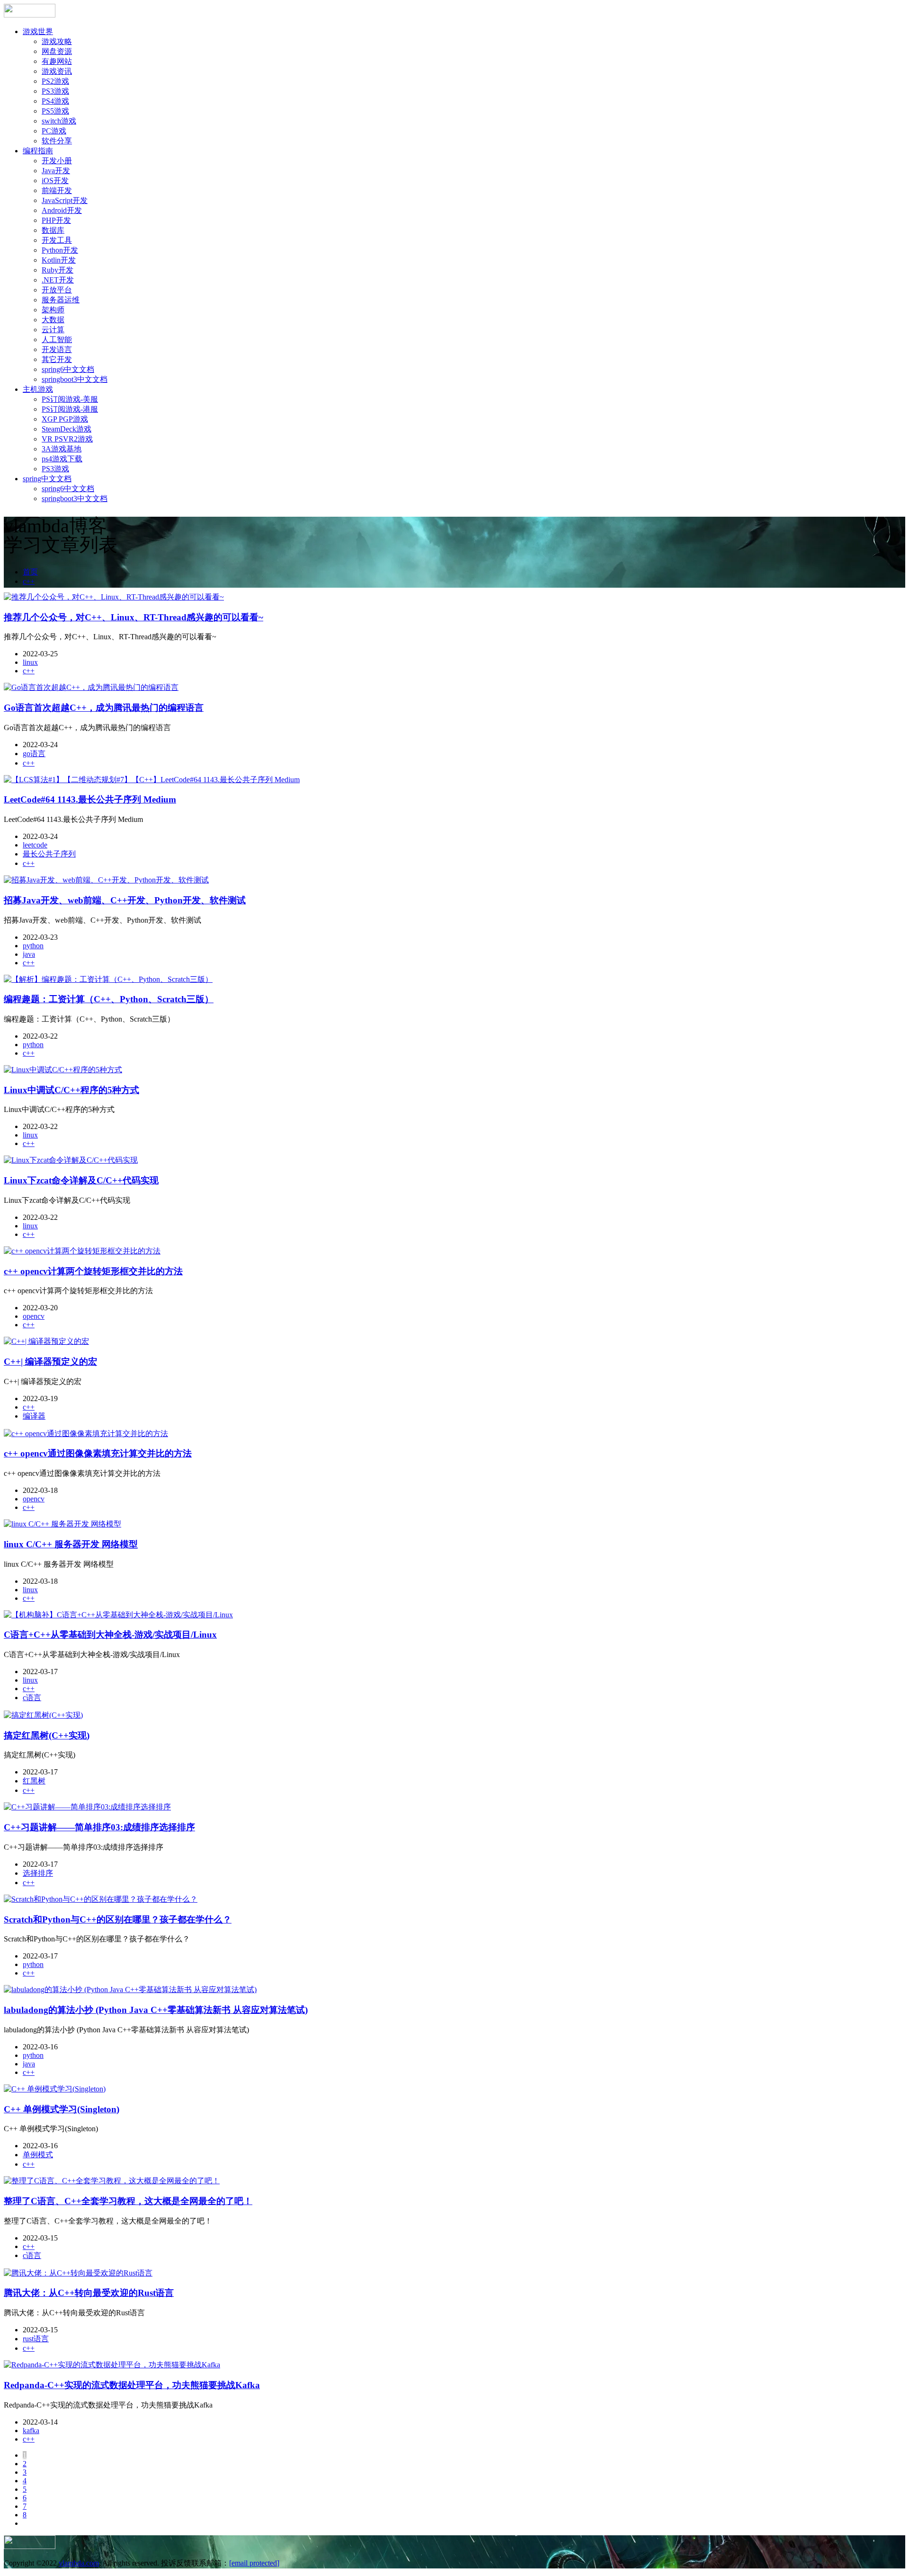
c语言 (32, 1698)
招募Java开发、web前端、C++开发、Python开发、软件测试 (125, 900)
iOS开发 (55, 181)
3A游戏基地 (62, 449)
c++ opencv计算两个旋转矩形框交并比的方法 (93, 1271)
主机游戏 (38, 389)
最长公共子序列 (49, 854)
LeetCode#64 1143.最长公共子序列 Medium (90, 799)
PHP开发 (56, 220)
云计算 (53, 330)
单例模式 (38, 2155)
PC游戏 (54, 131)
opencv (34, 1316)
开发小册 (57, 161)
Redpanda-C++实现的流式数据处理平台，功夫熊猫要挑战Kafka (132, 2385)
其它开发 (57, 359)
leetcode (35, 845)
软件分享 (57, 141)
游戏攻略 (57, 41)
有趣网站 (57, 61)
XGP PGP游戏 (65, 419)
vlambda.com (79, 2563)
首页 (30, 572)
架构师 (53, 310)
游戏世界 (38, 31)
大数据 (53, 320)
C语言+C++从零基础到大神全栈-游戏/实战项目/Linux (110, 1635)
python (33, 946)
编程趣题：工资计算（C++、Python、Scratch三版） (109, 999)
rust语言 (36, 2339)
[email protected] (254, 2563)
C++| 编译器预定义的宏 (50, 1362)
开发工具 (57, 240)
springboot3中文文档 (75, 379)
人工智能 (57, 340)
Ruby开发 (58, 270)
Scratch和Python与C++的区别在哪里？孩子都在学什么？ (118, 1919)
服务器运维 (61, 300)
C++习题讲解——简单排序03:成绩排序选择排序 (99, 1827)
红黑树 (34, 1781)
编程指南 (38, 151)
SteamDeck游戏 (67, 429)
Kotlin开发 (59, 260)
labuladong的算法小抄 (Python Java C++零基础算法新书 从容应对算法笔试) (156, 2010)
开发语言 (57, 349)
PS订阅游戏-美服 (70, 399)
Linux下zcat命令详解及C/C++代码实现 (81, 1180)
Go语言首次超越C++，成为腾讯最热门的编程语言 (104, 708)
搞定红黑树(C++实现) (47, 1735)
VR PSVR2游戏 (67, 439)
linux (30, 662)
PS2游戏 (55, 81)
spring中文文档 (47, 479)
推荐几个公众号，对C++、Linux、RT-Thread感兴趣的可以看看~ (134, 617)
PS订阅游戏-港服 (70, 409)
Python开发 (60, 250)
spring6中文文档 (68, 369)
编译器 (34, 1416)
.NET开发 (58, 280)
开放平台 (57, 290)
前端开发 (57, 190)
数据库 (53, 230)
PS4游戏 (55, 101)
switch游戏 (59, 121)
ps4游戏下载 (62, 459)
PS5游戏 (55, 111)
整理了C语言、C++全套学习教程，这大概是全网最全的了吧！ (128, 2201)
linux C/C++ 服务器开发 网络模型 (71, 1544)
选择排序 (38, 1873)
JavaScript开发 (65, 200)
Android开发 (62, 210)
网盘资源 (57, 51)
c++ (29, 581)
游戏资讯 (57, 71)
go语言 (34, 754)
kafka (31, 2430)
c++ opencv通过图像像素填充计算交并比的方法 (98, 1453)
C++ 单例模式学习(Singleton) (62, 2109)
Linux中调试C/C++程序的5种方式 (71, 1090)
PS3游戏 (55, 91)
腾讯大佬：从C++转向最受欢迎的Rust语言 (89, 2293)
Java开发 (56, 171)
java (29, 954)
